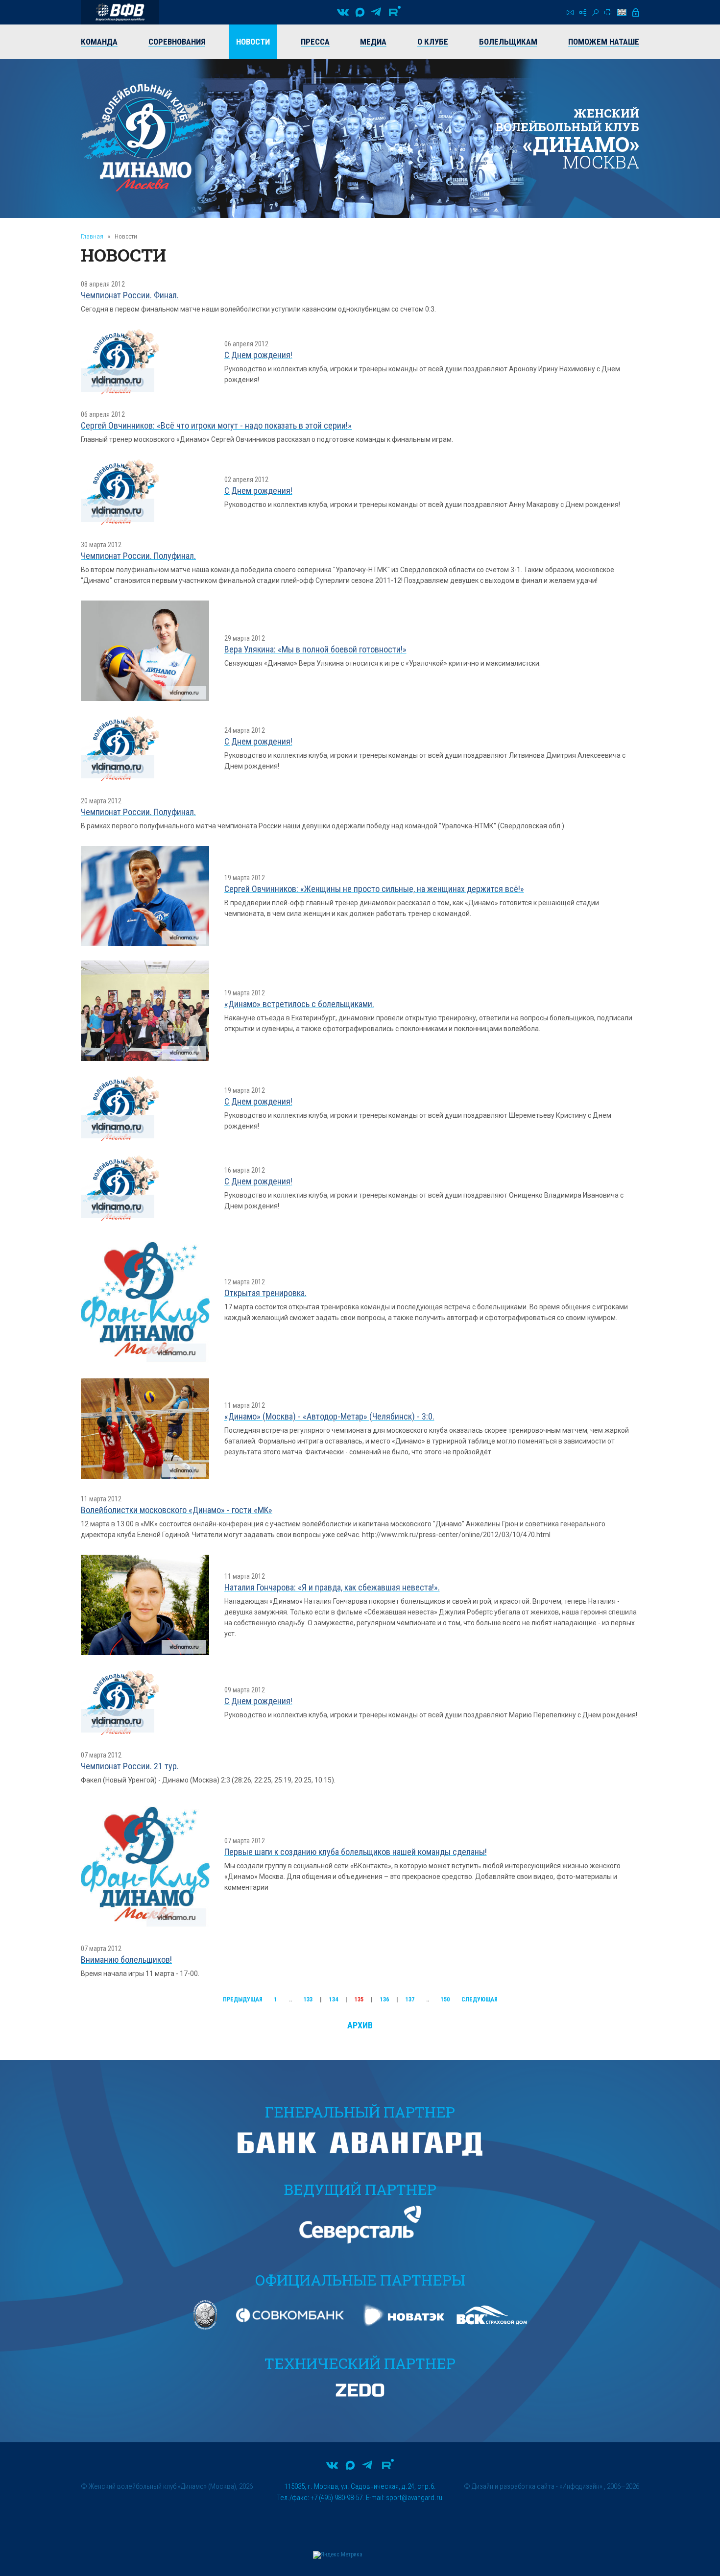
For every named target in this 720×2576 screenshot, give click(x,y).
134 (334, 1999)
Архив (360, 2025)
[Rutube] (395, 12)
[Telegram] (376, 12)
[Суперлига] (120, 12)
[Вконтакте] (343, 12)
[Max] (360, 12)
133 (308, 1999)
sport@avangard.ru (414, 2498)
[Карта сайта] (583, 12)
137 (410, 1999)
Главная (92, 236)
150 (445, 1999)
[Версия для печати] (608, 12)
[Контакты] (570, 12)
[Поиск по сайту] (595, 12)
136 (384, 1999)
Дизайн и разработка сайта (513, 2486)
